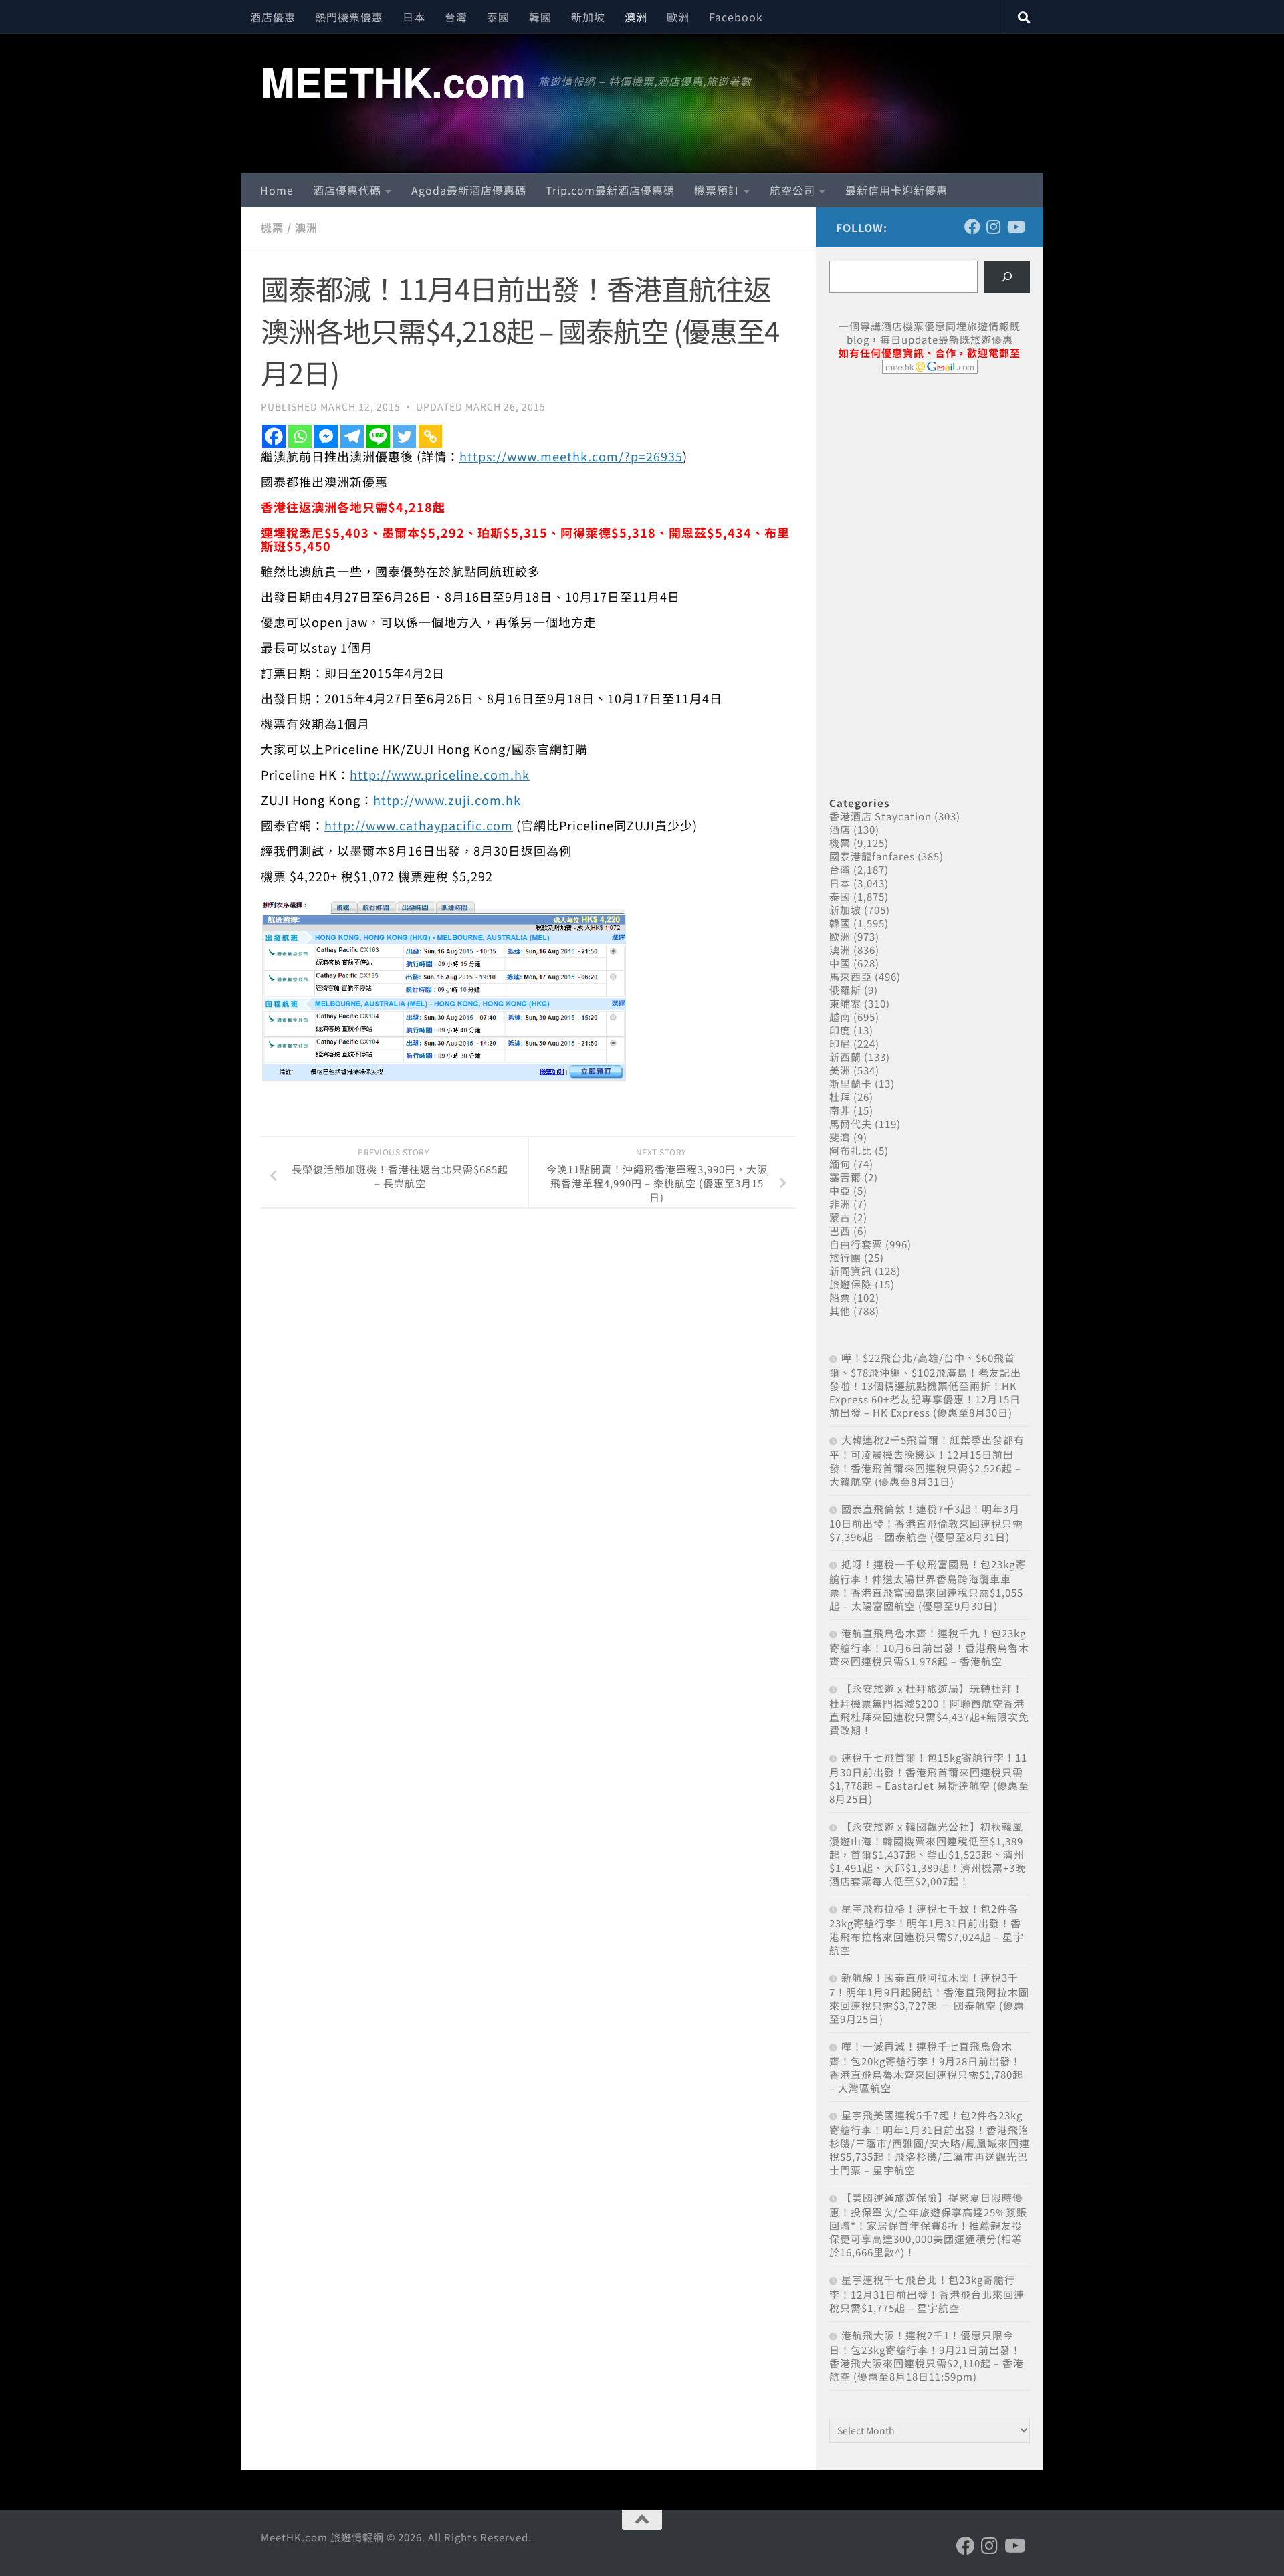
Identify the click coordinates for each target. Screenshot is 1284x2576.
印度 (840, 1030)
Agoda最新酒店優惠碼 (469, 190)
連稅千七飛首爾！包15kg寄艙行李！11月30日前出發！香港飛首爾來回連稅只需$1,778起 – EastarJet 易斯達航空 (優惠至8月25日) (929, 1778)
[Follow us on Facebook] (972, 227)
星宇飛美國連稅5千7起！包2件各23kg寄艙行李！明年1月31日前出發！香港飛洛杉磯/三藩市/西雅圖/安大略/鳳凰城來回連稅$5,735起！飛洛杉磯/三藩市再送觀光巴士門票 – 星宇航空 (930, 2142)
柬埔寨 (845, 1003)
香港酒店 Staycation (880, 816)
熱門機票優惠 (349, 17)
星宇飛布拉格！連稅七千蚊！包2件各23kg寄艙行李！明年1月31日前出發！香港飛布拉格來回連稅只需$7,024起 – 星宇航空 (927, 1929)
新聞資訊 (851, 1271)
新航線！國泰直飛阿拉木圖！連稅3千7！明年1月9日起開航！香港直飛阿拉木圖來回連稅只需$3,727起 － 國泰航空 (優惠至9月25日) (929, 1998)
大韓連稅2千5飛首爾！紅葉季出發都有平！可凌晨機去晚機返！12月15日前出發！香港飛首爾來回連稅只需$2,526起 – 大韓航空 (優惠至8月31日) (927, 1460)
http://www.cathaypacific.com (419, 825)
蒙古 (840, 1217)
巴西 (840, 1231)
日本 (414, 17)
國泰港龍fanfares (872, 856)
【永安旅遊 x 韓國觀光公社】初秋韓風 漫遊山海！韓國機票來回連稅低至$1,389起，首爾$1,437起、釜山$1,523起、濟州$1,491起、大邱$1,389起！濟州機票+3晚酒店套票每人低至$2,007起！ (928, 1854)
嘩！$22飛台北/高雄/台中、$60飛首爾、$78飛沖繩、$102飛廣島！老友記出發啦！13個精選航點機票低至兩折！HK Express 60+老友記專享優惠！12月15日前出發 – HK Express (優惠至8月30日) (925, 1385)
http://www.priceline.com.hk (440, 774)
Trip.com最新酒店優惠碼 (610, 190)
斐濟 (840, 1137)
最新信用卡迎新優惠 (896, 190)
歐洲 (678, 17)
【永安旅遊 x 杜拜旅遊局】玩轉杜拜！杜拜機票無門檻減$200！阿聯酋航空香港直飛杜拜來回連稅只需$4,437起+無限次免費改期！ (929, 1709)
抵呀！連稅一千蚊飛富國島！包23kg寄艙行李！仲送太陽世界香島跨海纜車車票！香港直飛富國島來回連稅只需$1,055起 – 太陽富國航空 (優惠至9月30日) (928, 1585)
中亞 (840, 1190)
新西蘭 (845, 1057)
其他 (840, 1311)
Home (277, 190)
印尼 (840, 1043)
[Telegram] (352, 436)
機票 (272, 227)
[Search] (1007, 277)
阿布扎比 (851, 1150)
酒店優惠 (273, 17)
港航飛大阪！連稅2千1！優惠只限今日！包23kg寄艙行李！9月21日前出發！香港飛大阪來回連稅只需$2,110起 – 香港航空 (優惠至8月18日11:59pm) (927, 2356)
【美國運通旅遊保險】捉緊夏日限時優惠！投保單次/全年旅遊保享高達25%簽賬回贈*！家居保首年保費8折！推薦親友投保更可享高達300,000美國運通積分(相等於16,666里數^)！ (928, 2225)
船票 (840, 1297)
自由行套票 (856, 1244)
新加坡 (588, 17)
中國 (840, 963)
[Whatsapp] (300, 436)
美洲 (840, 1070)
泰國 (498, 17)
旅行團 (845, 1257)
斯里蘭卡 (851, 1083)
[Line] (378, 436)
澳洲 (636, 17)
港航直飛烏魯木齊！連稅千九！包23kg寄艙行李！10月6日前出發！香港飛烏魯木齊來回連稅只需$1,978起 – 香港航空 (929, 1647)
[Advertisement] (930, 487)
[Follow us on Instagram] (994, 227)
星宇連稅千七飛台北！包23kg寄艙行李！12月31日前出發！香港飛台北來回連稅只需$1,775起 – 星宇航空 (927, 2294)
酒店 (840, 829)
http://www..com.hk (447, 800)
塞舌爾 (845, 1177)
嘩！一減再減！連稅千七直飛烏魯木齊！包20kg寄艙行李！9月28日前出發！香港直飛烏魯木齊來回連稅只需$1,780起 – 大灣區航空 (926, 2067)
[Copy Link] (430, 436)
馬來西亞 (851, 976)
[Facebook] (274, 436)
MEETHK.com (393, 81)
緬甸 (840, 1164)
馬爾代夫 (851, 1124)
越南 (840, 1017)
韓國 (540, 17)
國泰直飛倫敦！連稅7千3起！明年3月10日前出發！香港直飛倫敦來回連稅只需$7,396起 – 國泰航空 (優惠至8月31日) (926, 1523)
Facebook (736, 17)
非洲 (840, 1204)
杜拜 (840, 1097)
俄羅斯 (845, 990)
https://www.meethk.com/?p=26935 (571, 456)
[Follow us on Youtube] (1015, 227)
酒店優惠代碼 (347, 190)
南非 (840, 1110)
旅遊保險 (851, 1284)
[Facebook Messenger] (326, 436)
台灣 (456, 17)
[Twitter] (404, 436)
